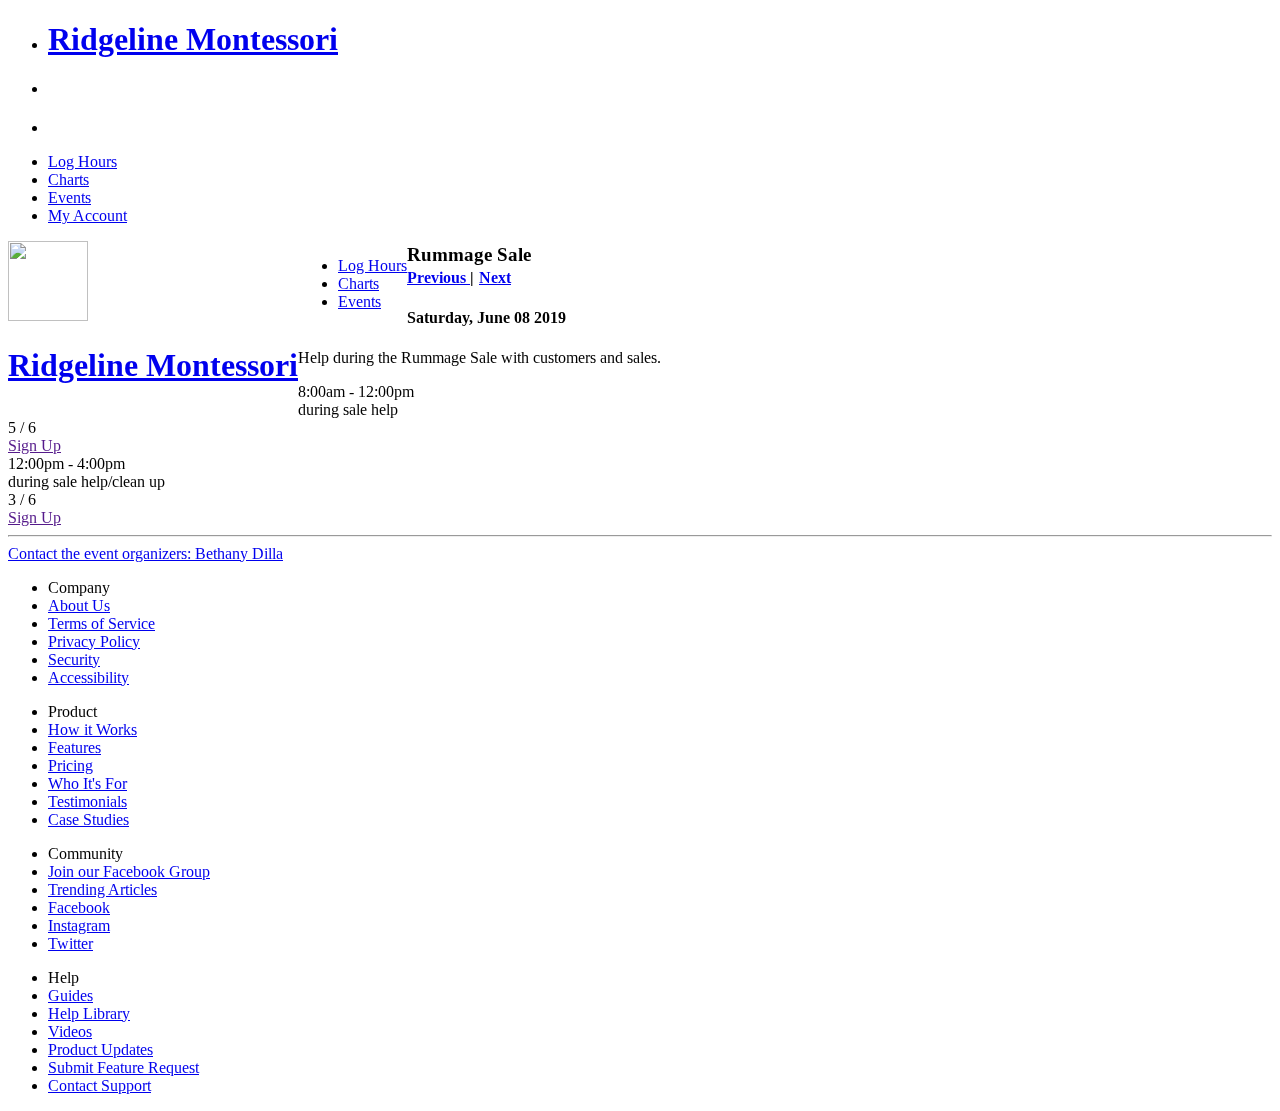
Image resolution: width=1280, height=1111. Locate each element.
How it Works (92, 729)
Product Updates (100, 1049)
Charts (68, 179)
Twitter (70, 943)
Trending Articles (102, 889)
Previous (438, 277)
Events (69, 197)
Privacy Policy (94, 641)
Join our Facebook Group (129, 871)
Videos (70, 1031)
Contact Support (99, 1085)
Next (495, 277)
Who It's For (87, 783)
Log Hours (82, 161)
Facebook (79, 907)
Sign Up (34, 445)
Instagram (79, 925)
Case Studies (88, 819)
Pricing (70, 765)
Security (74, 659)
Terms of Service (101, 623)
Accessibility (88, 677)
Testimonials (87, 801)
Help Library (89, 1013)
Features (74, 747)
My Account (87, 215)
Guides (70, 995)
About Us (79, 605)
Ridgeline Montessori (193, 39)
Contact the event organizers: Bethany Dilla (145, 553)
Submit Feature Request (123, 1067)
